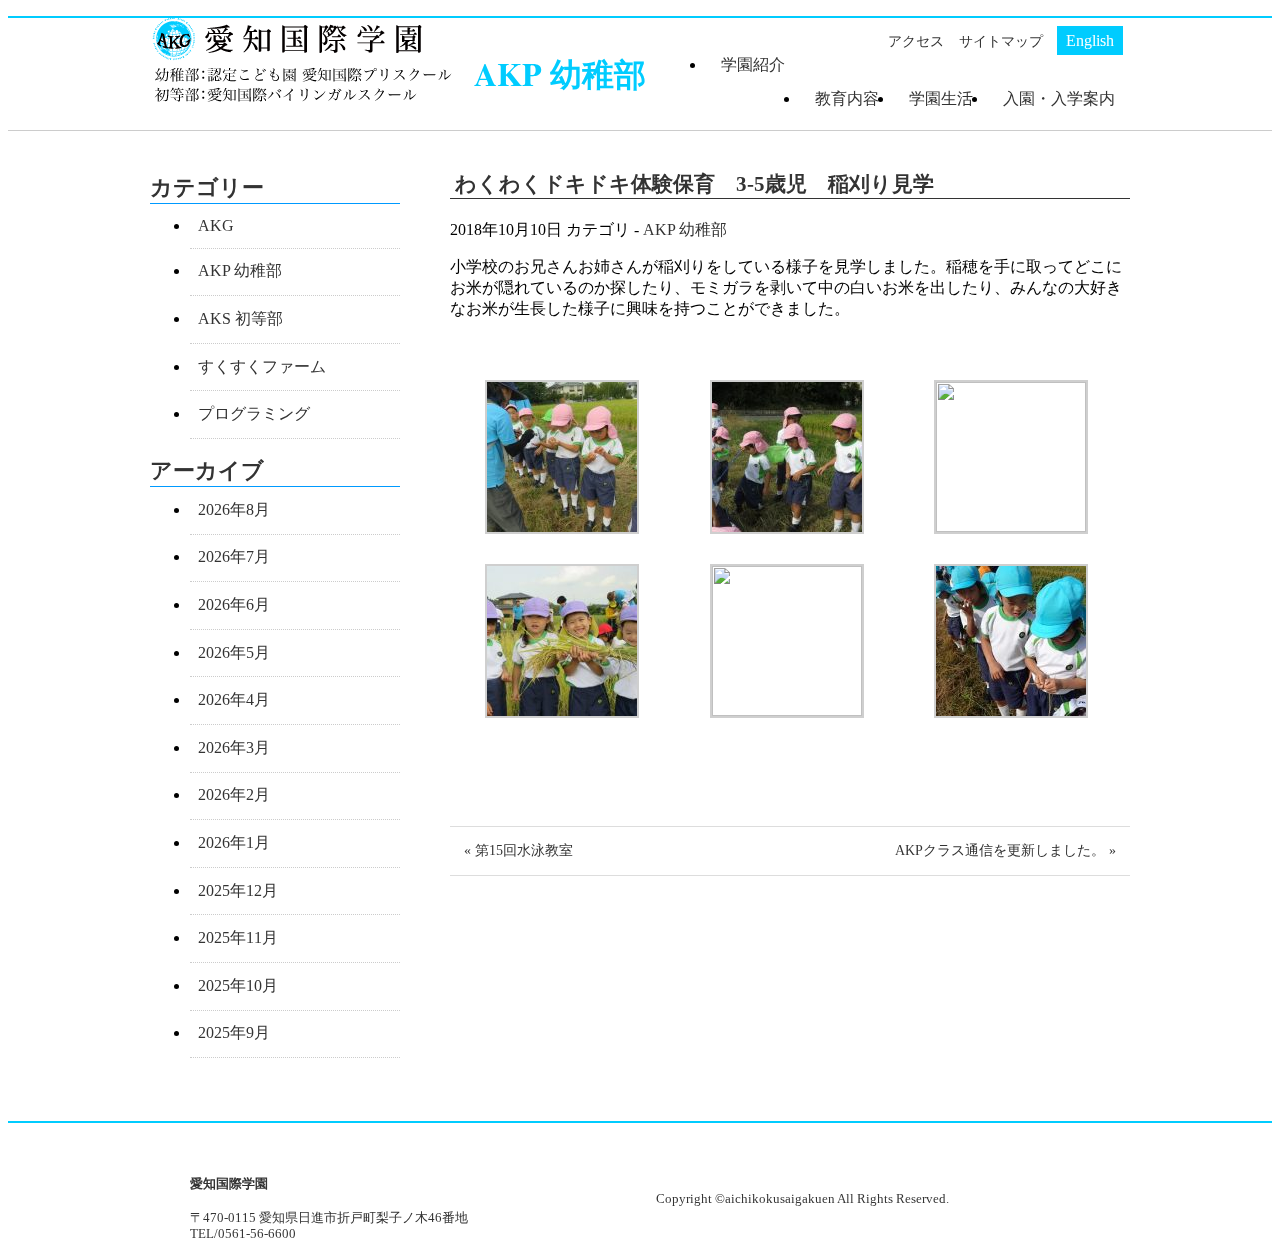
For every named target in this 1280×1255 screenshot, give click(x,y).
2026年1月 (234, 842)
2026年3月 (234, 747)
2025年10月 (238, 985)
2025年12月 (238, 890)
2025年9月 (234, 1032)
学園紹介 (753, 64)
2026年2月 (234, 794)
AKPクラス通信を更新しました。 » (1005, 850)
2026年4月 (234, 699)
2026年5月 (234, 652)
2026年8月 (234, 509)
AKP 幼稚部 (685, 229)
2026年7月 (234, 556)
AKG (216, 225)
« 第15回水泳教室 (518, 850)
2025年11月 (238, 937)
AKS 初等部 (240, 318)
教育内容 (847, 98)
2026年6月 (234, 604)
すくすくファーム (262, 366)
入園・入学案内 (1059, 98)
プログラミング (254, 413)
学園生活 (941, 98)
